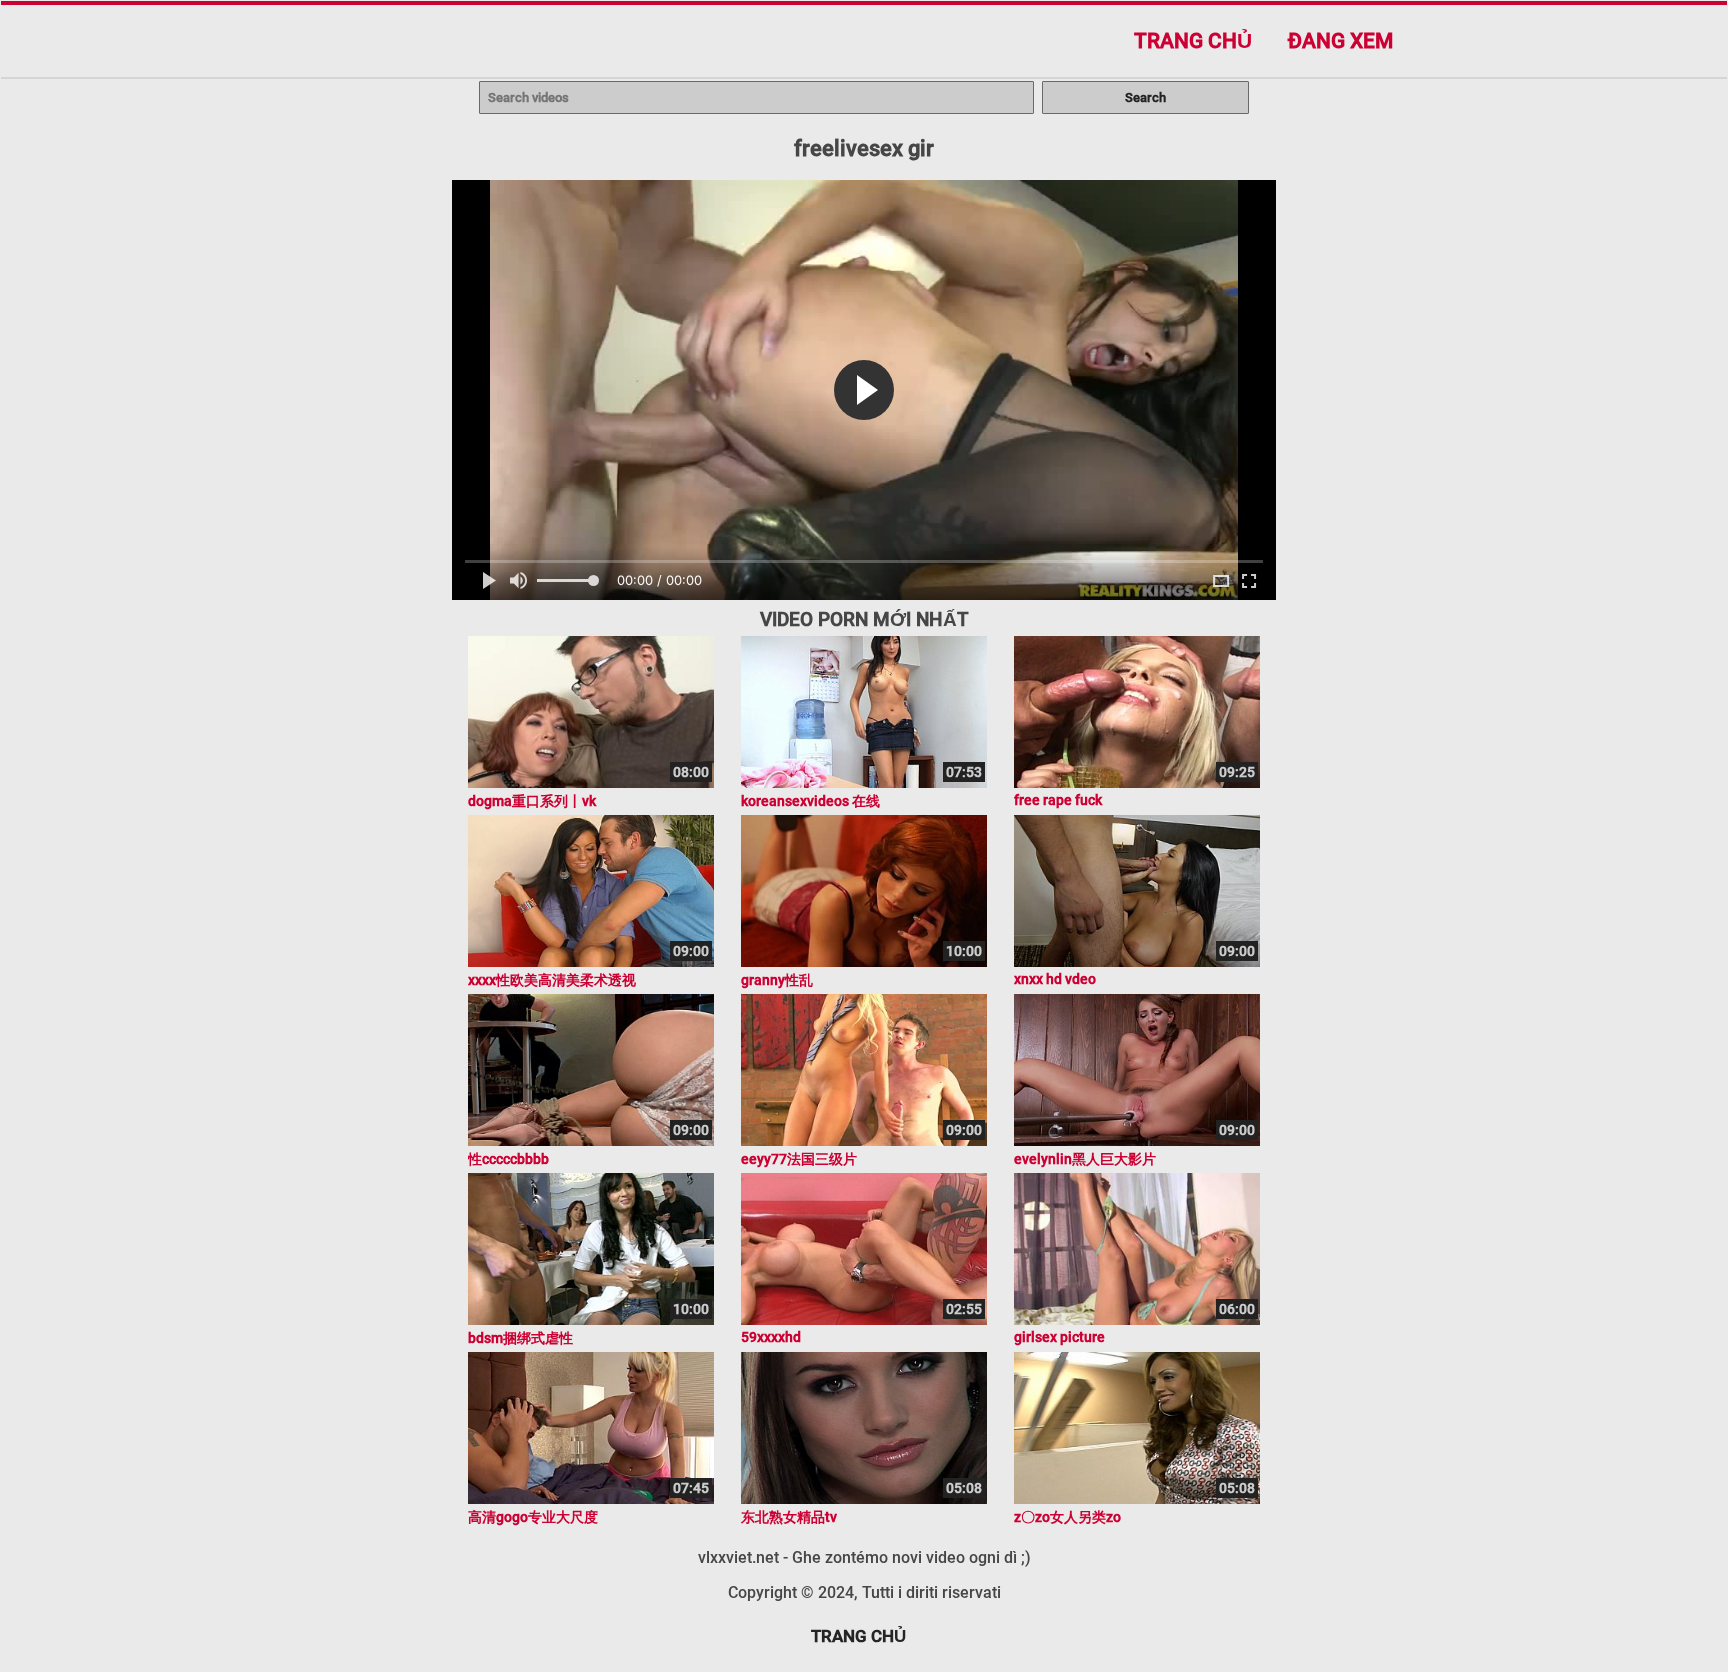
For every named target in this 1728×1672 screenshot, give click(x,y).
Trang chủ (1193, 41)
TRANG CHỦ (858, 1636)
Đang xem (1340, 41)
